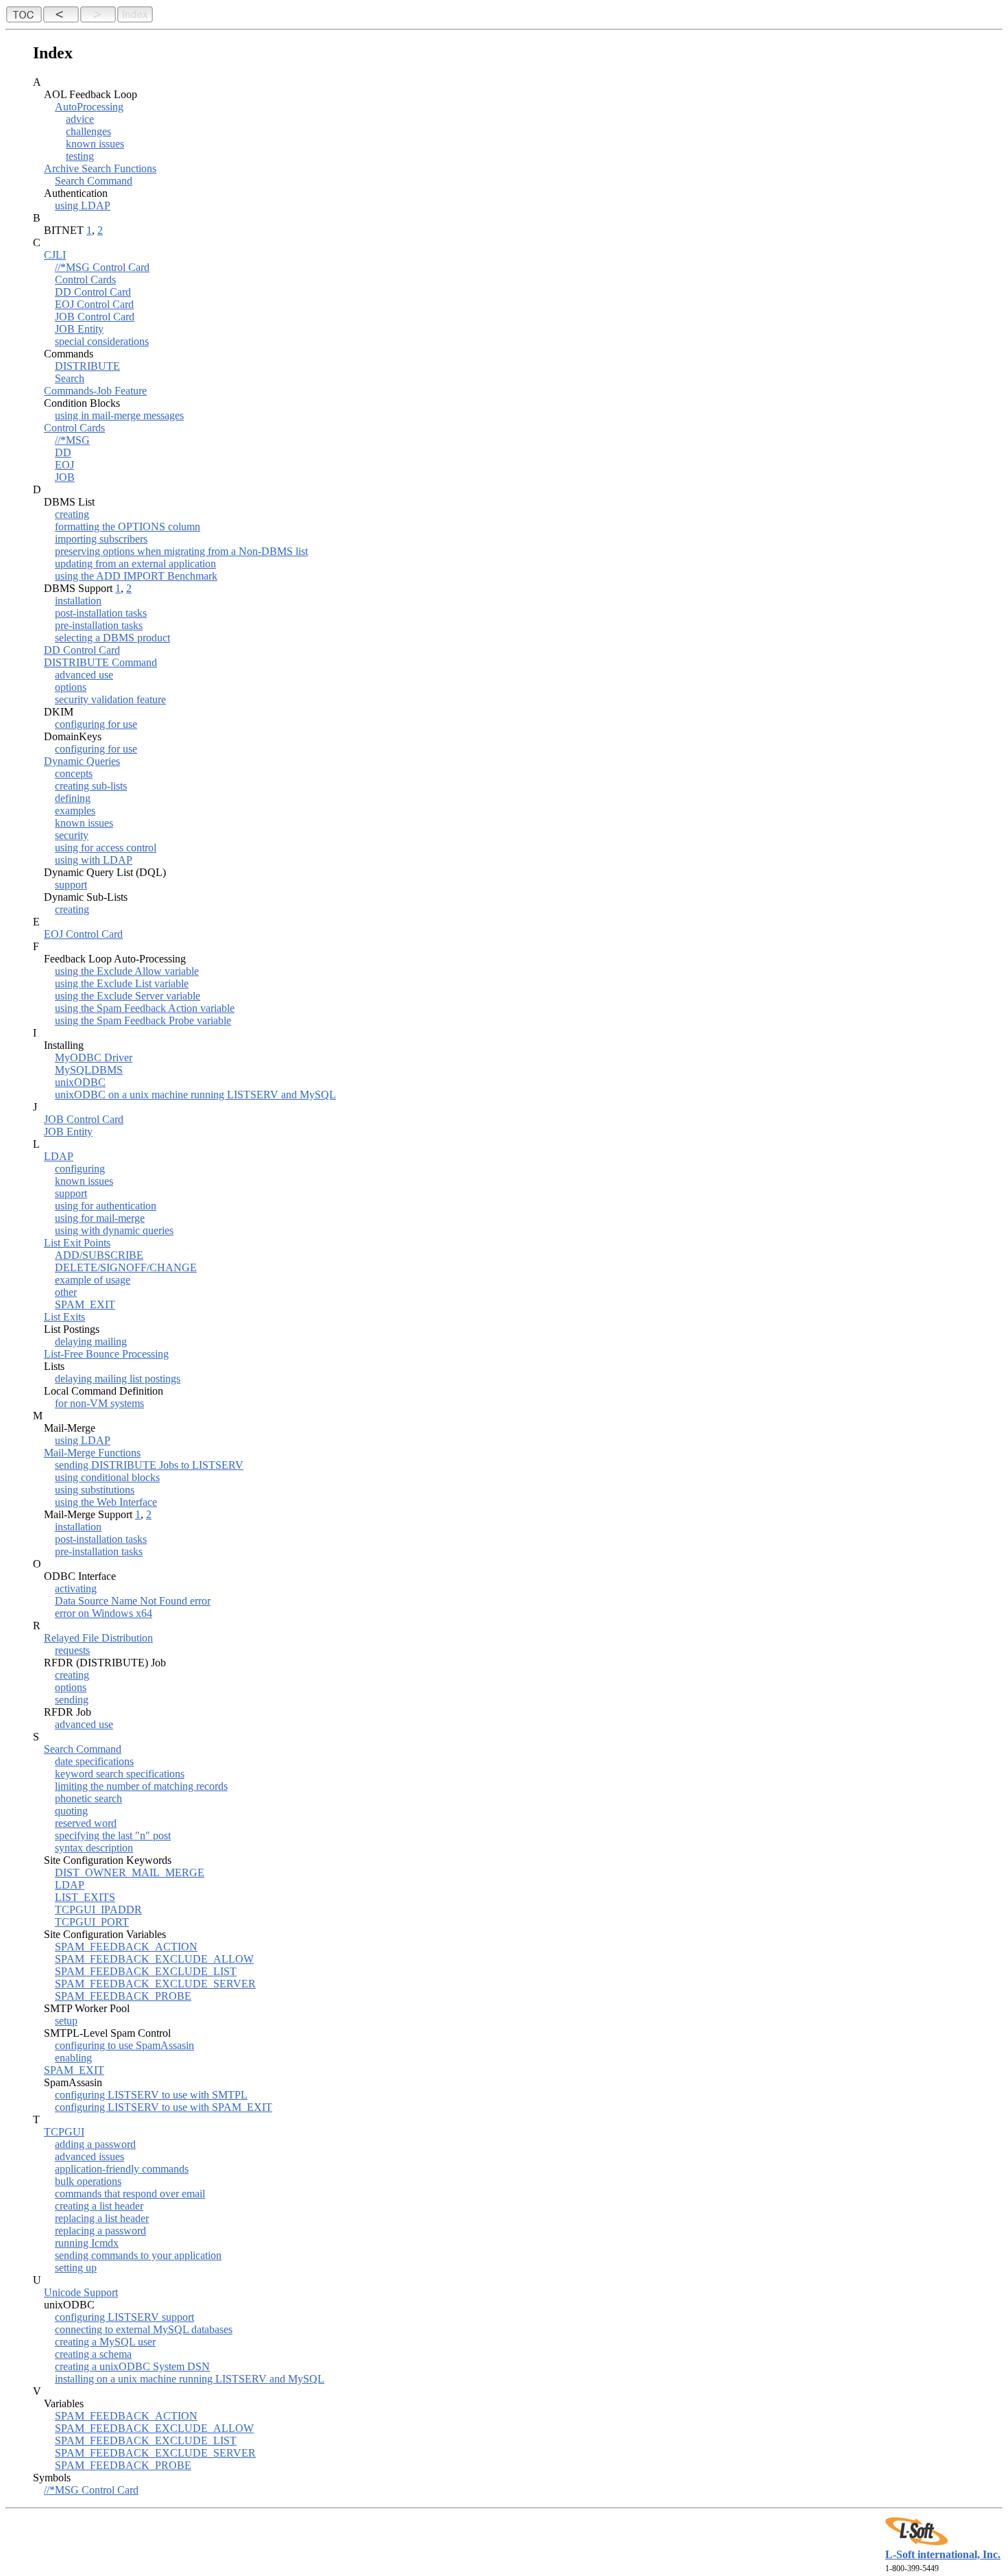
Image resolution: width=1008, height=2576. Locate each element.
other (66, 1292)
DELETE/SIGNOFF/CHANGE (126, 1267)
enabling (73, 2058)
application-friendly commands (122, 2169)
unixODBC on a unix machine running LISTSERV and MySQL (195, 1095)
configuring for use (96, 724)
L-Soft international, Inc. (943, 2554)
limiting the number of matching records (141, 1786)
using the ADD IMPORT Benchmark (136, 576)
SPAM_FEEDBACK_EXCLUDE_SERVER (155, 1984)
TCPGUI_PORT (92, 1922)
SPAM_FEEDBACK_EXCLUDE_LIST (146, 1971)
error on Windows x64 (104, 1613)
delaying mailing (91, 1342)
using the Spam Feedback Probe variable (143, 1020)
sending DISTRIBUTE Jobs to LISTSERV (149, 1465)
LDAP (59, 1156)
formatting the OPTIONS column (128, 527)
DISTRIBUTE (87, 366)
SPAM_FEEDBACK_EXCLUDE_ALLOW (154, 1959)
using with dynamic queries (114, 1230)
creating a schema (93, 2354)
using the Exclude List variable (122, 983)
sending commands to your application (138, 2255)
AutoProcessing (89, 107)
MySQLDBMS (89, 1070)
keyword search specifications (120, 1774)
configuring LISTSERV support (124, 2317)
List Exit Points (77, 1243)
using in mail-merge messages (119, 415)
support (71, 885)
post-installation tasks (101, 613)
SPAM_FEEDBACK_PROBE (123, 1996)
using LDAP (83, 205)
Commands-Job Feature (95, 391)
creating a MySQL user (105, 2342)
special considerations (102, 341)
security (72, 835)
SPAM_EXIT (85, 1304)
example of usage (93, 1280)
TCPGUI (64, 2132)
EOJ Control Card (94, 304)
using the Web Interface (106, 1502)
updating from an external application (135, 564)
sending (72, 1700)
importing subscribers (101, 539)
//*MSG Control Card (102, 267)
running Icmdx (87, 2243)
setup (66, 2021)
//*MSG (72, 440)
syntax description (94, 1848)
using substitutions (95, 1490)
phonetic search (88, 1798)
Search (70, 378)
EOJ (64, 465)
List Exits (64, 1317)
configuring (80, 1169)
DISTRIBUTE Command (100, 662)
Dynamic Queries (82, 761)
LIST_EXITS (85, 1897)
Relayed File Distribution (98, 1638)
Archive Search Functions (100, 168)
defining (73, 798)
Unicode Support (81, 2292)
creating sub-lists (91, 786)
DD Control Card (93, 292)
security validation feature (110, 699)
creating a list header (99, 2206)
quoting (71, 1811)
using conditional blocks (107, 1477)
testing (80, 156)
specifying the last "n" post (113, 1835)
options (71, 687)
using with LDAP (94, 860)
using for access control (106, 848)
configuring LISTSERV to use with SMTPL (151, 2095)
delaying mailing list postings (118, 1379)
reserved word (86, 1823)
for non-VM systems (99, 1403)
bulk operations (88, 2181)
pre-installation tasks (99, 625)
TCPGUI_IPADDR (98, 1910)
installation (78, 601)
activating (76, 1588)
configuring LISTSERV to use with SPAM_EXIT (164, 2107)
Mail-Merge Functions (92, 1453)
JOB (65, 477)
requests (72, 1650)
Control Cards (85, 280)
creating (72, 514)
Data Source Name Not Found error (133, 1601)
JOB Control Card (95, 317)
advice (80, 119)
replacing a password (100, 2231)
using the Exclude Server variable (128, 996)
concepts (74, 773)
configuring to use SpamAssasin (124, 2045)
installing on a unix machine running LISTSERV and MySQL (190, 2379)
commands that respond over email (130, 2194)
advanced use (84, 675)
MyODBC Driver (94, 1057)
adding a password (95, 2144)
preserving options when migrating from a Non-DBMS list (181, 551)
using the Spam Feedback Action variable (145, 1008)
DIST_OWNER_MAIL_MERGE (130, 1872)
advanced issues (89, 2156)
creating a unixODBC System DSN (132, 2366)
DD (63, 452)
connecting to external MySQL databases (144, 2329)
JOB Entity (79, 329)
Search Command (94, 181)
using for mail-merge (100, 1218)
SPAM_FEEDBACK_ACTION (126, 1947)
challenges (88, 131)
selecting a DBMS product (112, 638)
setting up (76, 2268)
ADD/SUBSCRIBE (99, 1255)
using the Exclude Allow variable (127, 971)
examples (75, 811)
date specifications (94, 1761)
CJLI (55, 255)
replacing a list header (102, 2218)
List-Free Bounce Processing (106, 1354)
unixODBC (80, 1082)
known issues (95, 144)
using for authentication (106, 1206)
